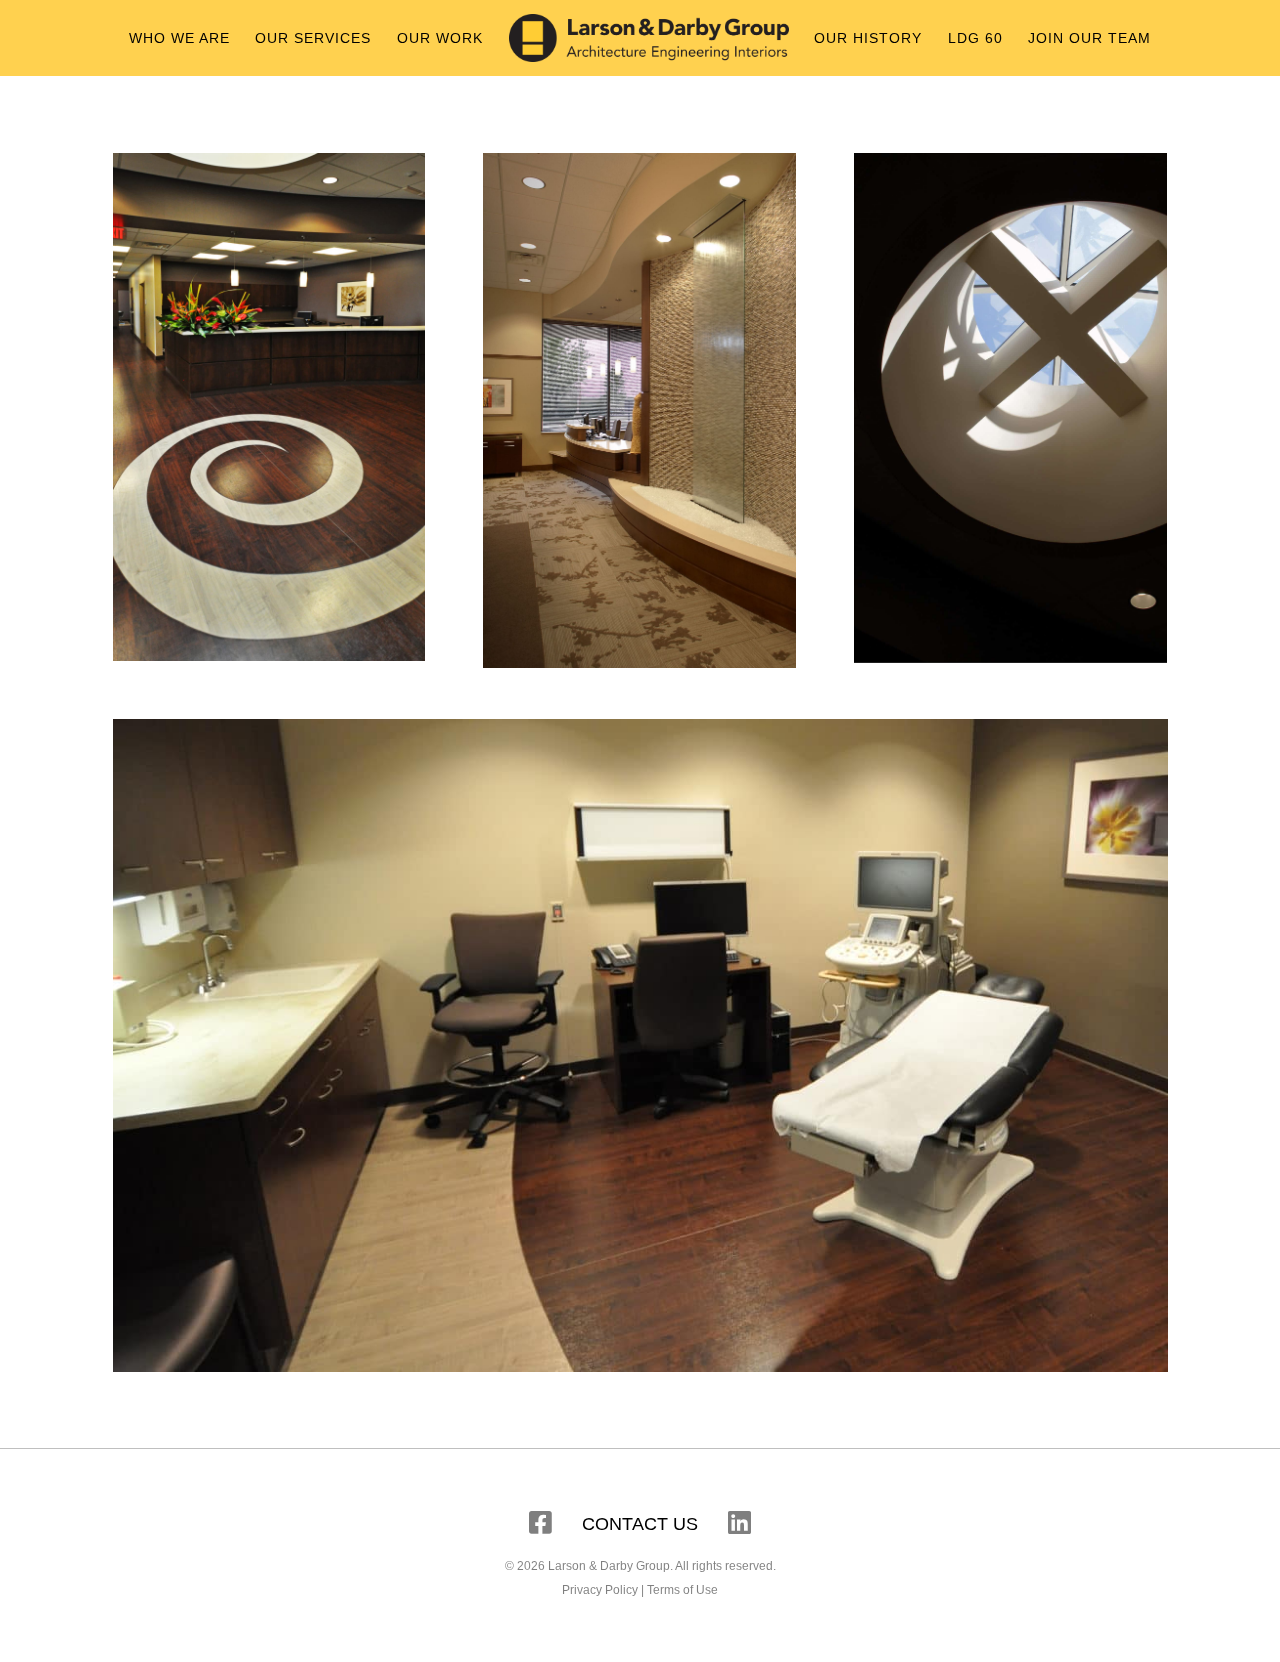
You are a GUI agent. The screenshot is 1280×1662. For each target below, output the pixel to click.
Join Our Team (1089, 38)
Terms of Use (682, 1590)
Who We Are (179, 38)
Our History (868, 38)
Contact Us (640, 1524)
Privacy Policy (600, 1590)
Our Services (313, 38)
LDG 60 (975, 38)
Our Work (440, 38)
